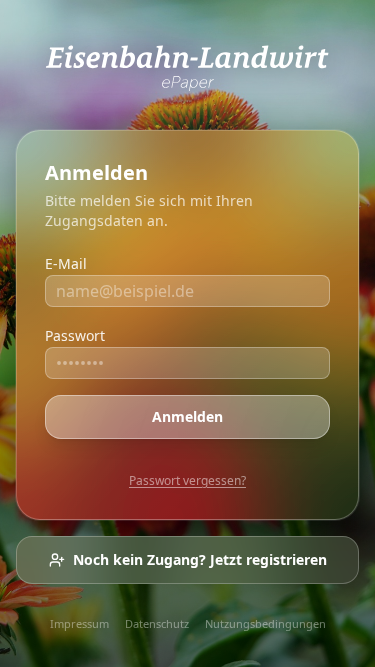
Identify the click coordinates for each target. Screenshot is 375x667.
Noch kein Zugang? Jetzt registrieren (200, 559)
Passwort (75, 335)
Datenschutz (157, 623)
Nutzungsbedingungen (265, 623)
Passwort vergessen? (187, 480)
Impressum (79, 623)
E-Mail (66, 263)
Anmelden (187, 416)
